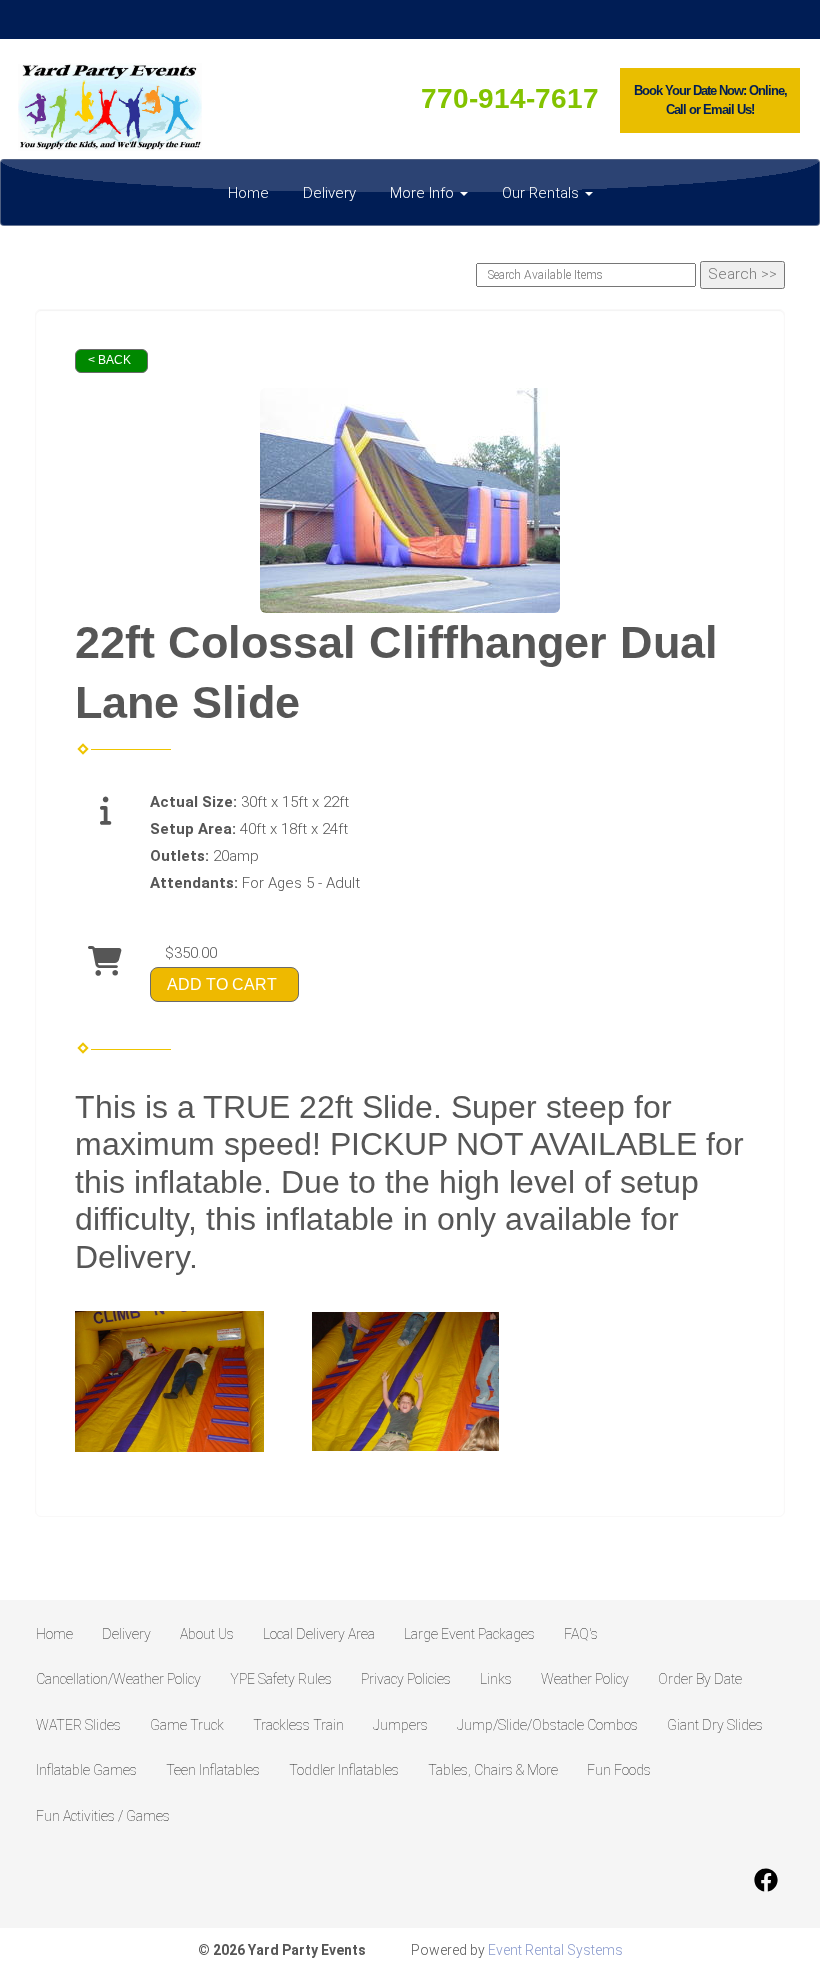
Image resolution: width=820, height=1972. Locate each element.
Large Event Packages (469, 1634)
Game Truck (187, 1725)
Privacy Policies (406, 1679)
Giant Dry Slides (715, 1725)
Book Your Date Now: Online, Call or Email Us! (710, 100)
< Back (109, 360)
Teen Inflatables (213, 1770)
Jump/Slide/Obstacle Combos (547, 1725)
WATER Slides (78, 1725)
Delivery (329, 193)
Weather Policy (585, 1679)
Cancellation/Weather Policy (118, 1679)
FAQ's (581, 1634)
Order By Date (700, 1679)
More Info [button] (424, 193)
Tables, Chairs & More (493, 1770)
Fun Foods (619, 1770)
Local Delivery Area (319, 1634)
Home (248, 193)
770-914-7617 (510, 98)
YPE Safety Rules (281, 1679)
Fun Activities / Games (103, 1816)
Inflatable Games (86, 1770)
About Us (207, 1634)
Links (496, 1679)
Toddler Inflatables (344, 1770)
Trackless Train (298, 1725)
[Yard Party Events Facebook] (766, 1880)
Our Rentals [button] (542, 193)
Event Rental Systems (555, 1950)
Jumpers (400, 1725)
